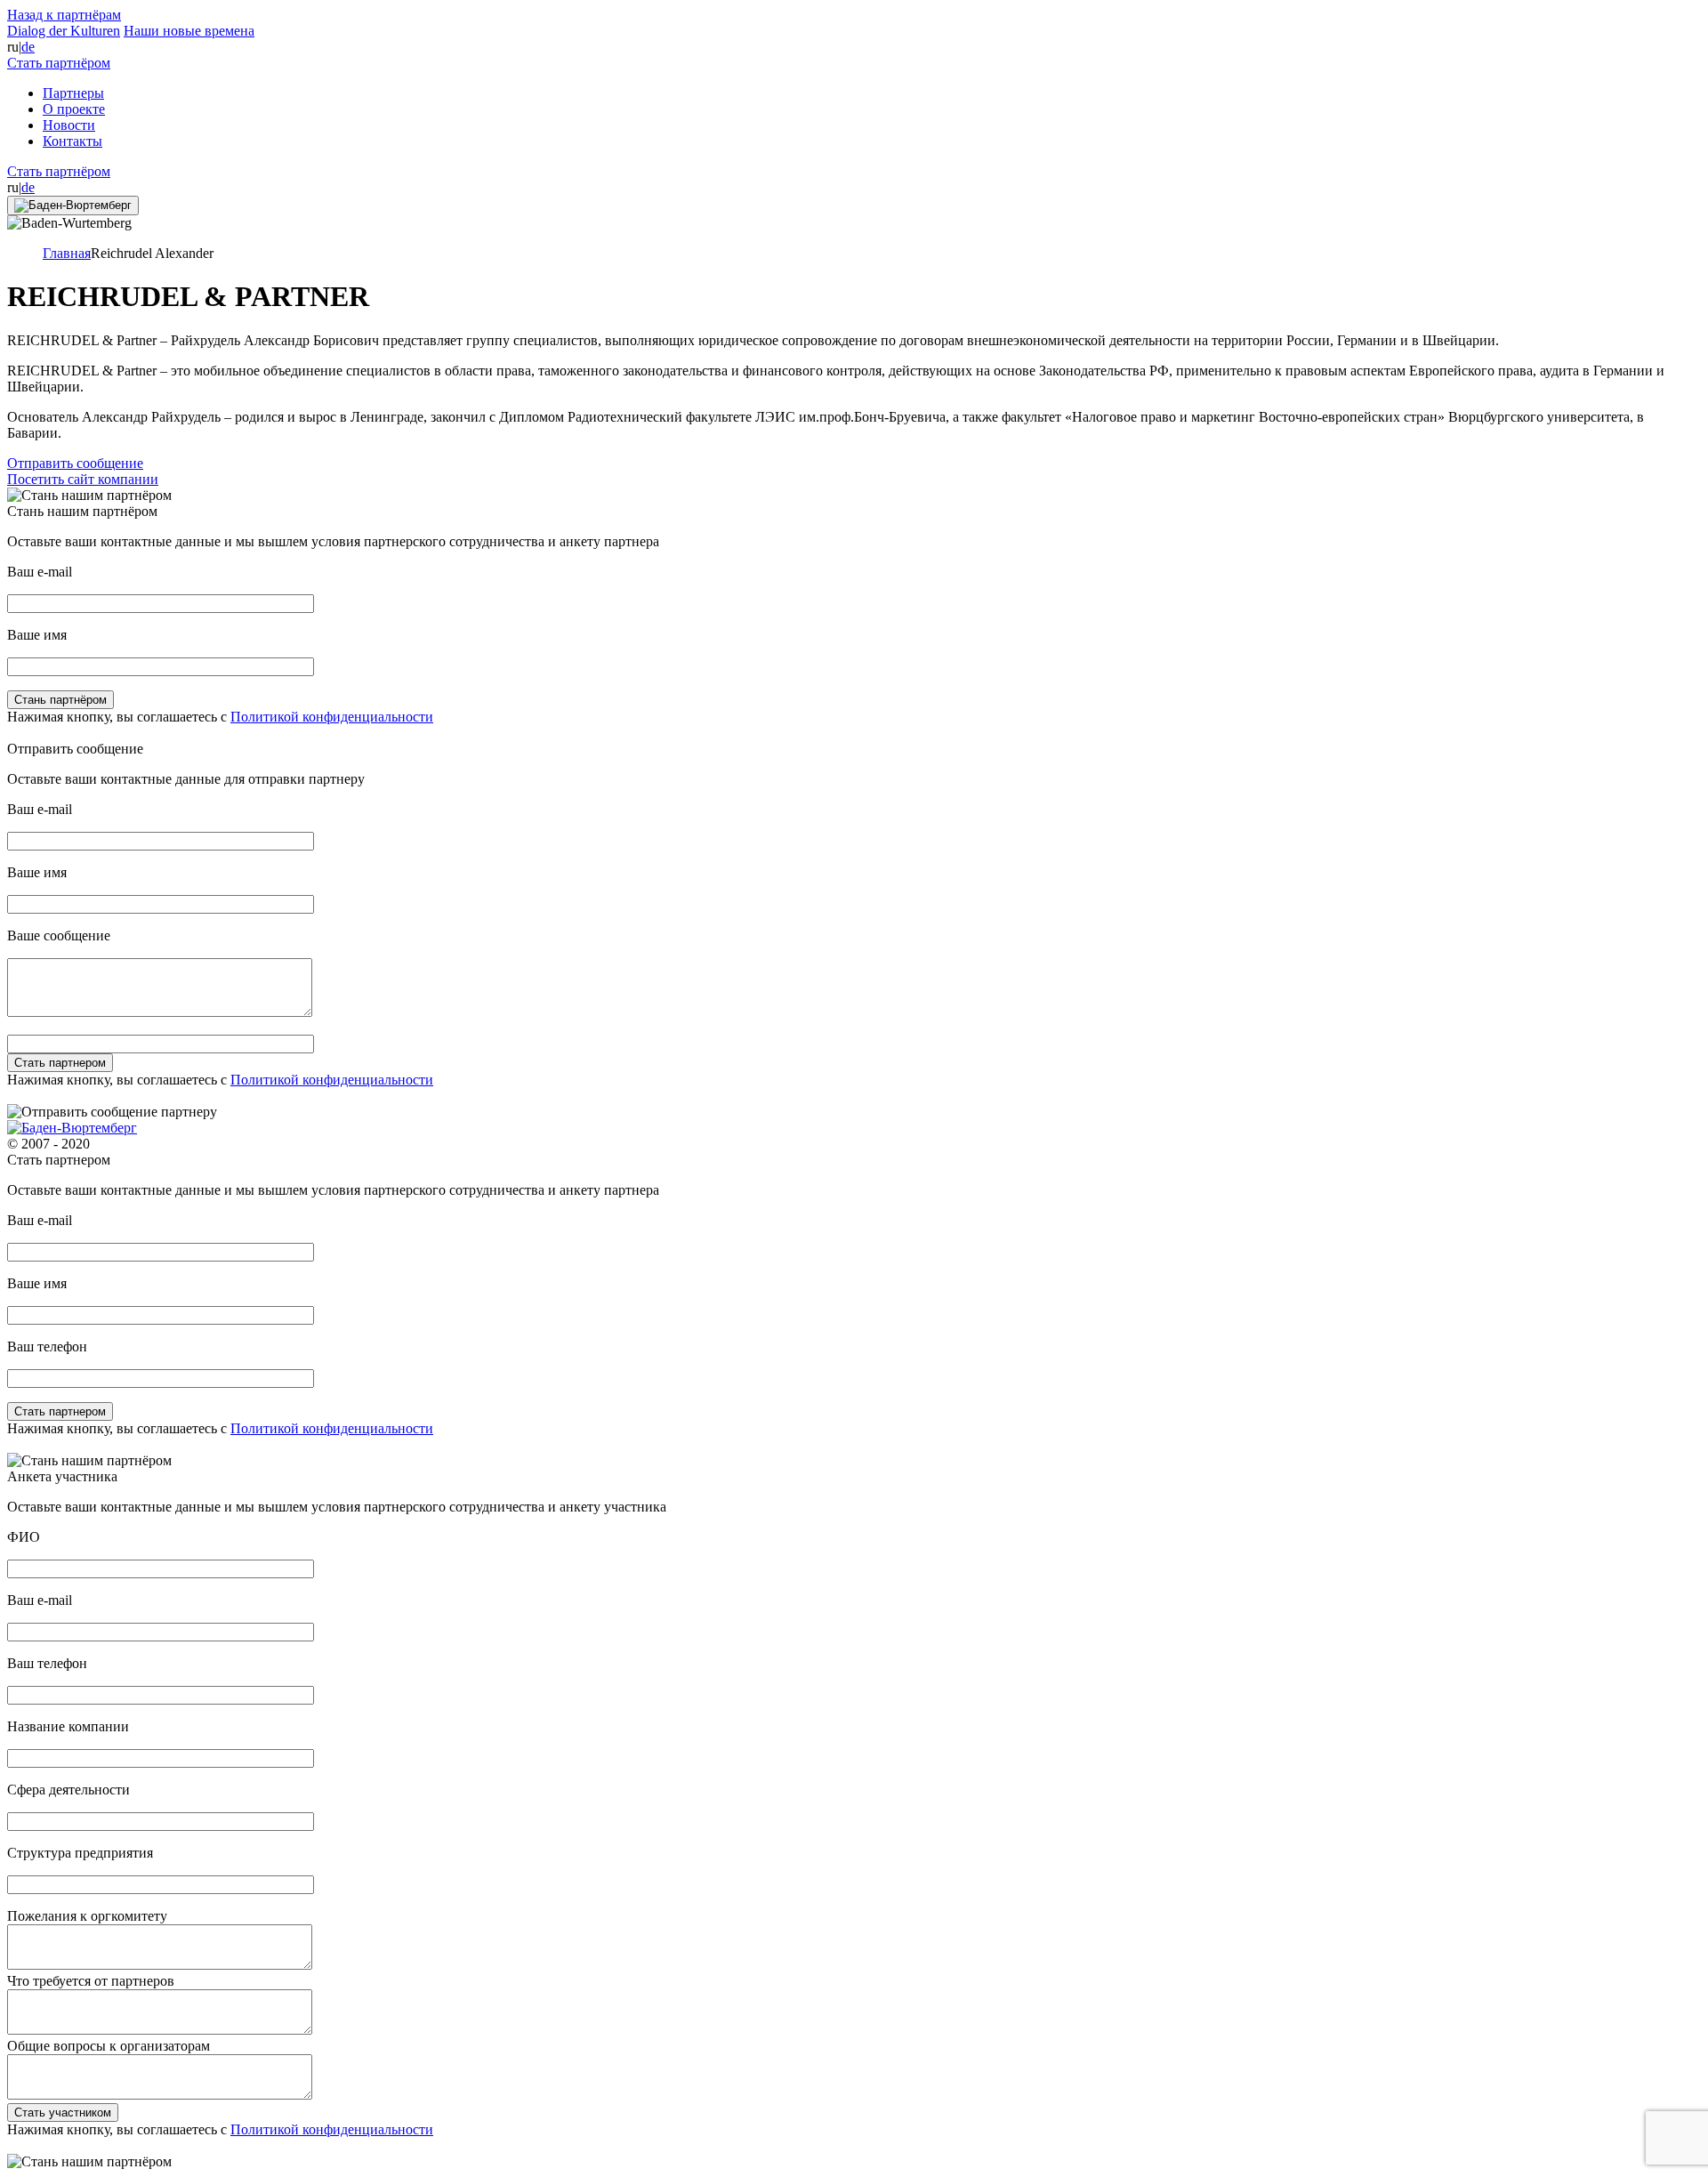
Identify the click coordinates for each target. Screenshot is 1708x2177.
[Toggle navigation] (73, 206)
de (28, 47)
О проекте (74, 109)
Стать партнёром (59, 63)
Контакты (73, 141)
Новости (69, 125)
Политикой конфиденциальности (332, 717)
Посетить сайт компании (83, 479)
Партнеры (73, 93)
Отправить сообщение (75, 463)
